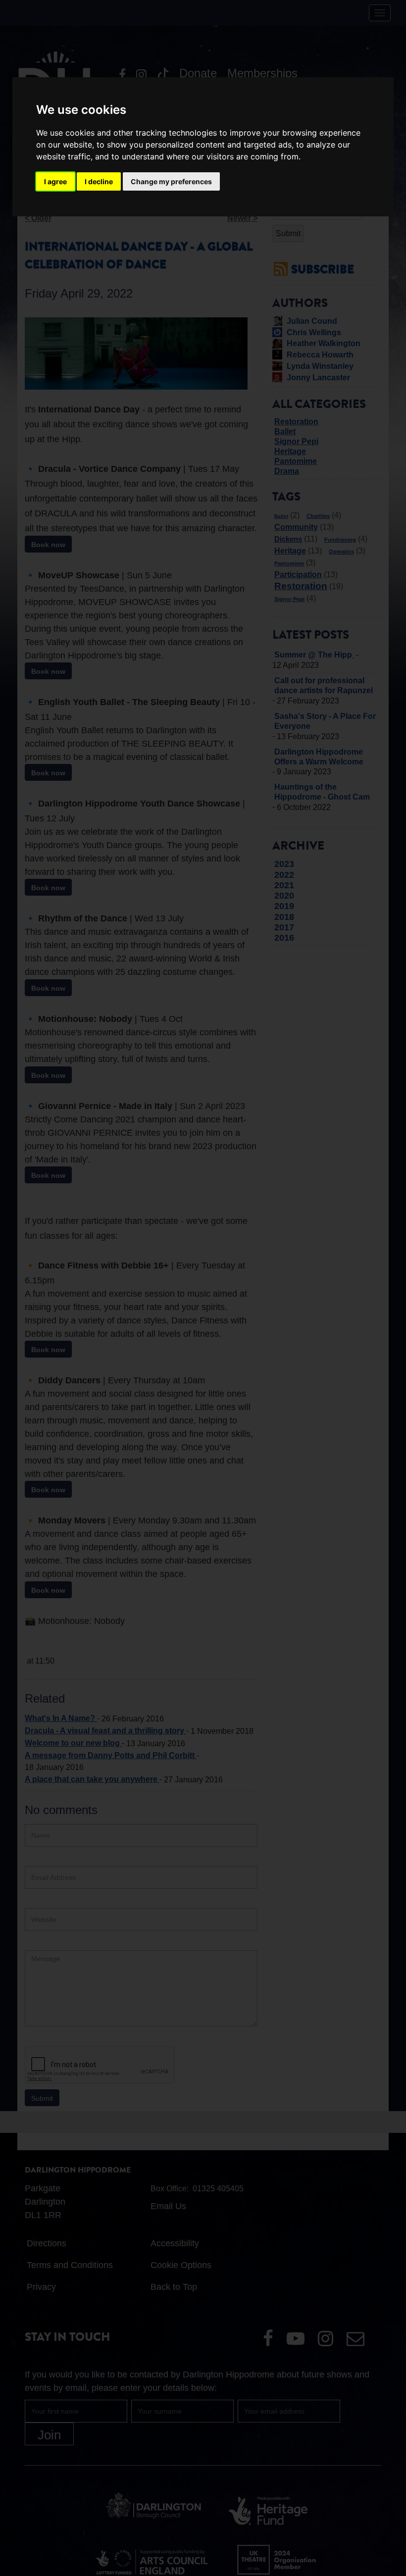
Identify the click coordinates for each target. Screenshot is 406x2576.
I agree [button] (55, 181)
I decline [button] (99, 181)
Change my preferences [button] (171, 181)
